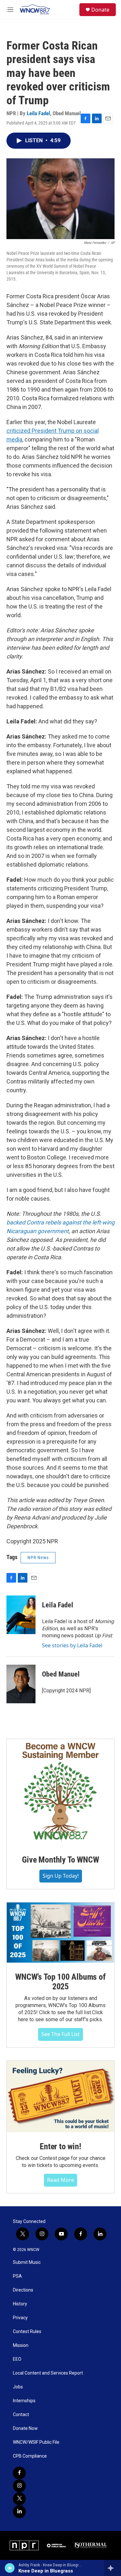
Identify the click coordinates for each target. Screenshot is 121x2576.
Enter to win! (60, 2146)
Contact (21, 2415)
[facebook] (19, 2473)
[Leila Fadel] (21, 1615)
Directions (23, 2290)
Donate (100, 10)
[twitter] (19, 2499)
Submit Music (27, 2262)
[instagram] (19, 2486)
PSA (17, 2276)
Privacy (20, 2318)
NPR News (38, 1558)
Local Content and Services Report (48, 2373)
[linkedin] (19, 2512)
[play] (10, 2568)
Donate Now (25, 2428)
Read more (60, 2180)
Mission (21, 2345)
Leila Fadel (38, 113)
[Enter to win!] (60, 2097)
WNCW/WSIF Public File (36, 2442)
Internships (24, 2401)
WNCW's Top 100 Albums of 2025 (60, 1982)
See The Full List (60, 2034)
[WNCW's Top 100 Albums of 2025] (60, 1933)
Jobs (18, 2387)
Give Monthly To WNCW (60, 1860)
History (20, 2304)
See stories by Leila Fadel (72, 1645)
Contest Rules (27, 2332)
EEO (17, 2359)
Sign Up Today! (61, 1876)
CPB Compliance (30, 2456)
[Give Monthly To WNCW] (60, 1792)
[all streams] (112, 2568)
